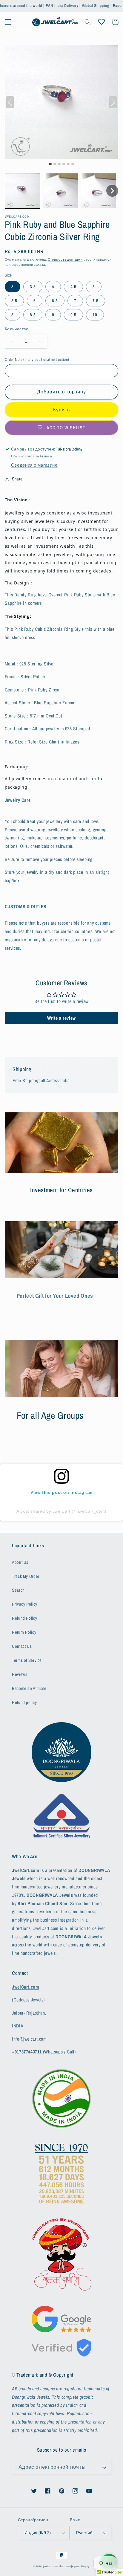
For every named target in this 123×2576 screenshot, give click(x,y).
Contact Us (22, 1646)
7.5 (96, 301)
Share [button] (17, 479)
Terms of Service (27, 1660)
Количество (17, 329)
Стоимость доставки (65, 259)
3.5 (33, 287)
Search (18, 1590)
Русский (84, 2533)
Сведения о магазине (34, 465)
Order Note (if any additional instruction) (37, 359)
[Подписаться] (104, 2467)
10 (95, 315)
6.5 (55, 301)
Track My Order (26, 1576)
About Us (20, 1562)
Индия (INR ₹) (38, 2533)
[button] (8, 22)
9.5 (73, 315)
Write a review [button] (61, 1018)
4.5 (73, 287)
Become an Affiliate (29, 1688)
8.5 (33, 315)
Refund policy (24, 1702)
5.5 (14, 301)
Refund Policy (24, 1618)
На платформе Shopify (74, 2566)
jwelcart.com (51, 2566)
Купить (61, 410)
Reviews (20, 1674)
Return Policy (24, 1632)
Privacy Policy (25, 1604)
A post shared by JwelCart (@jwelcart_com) (61, 1511)
